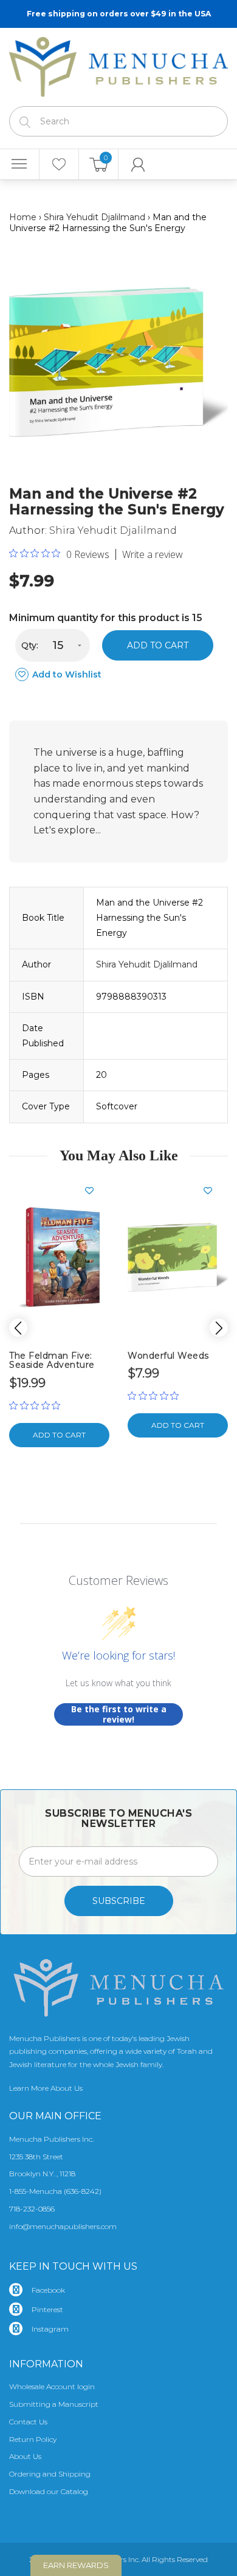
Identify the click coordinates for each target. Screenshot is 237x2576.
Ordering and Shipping (50, 2474)
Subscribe (119, 1901)
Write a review (153, 554)
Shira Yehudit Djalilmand (94, 217)
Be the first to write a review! (119, 1714)
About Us (25, 2456)
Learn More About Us (46, 2088)
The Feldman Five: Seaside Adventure (52, 1360)
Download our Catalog (49, 2491)
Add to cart (158, 645)
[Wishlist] (59, 164)
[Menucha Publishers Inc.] (118, 64)
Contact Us (28, 2422)
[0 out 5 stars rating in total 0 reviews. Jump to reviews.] (38, 1405)
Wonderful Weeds (168, 1356)
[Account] (138, 164)
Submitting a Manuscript (54, 2404)
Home (23, 217)
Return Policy (33, 2439)
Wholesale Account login (52, 2386)
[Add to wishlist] (94, 1191)
